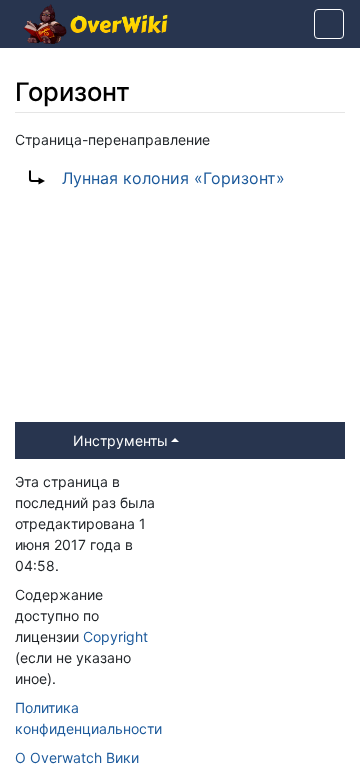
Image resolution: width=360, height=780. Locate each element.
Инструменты (120, 440)
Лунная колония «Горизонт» (173, 178)
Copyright (115, 636)
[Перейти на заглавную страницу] (96, 26)
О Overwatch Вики (77, 757)
